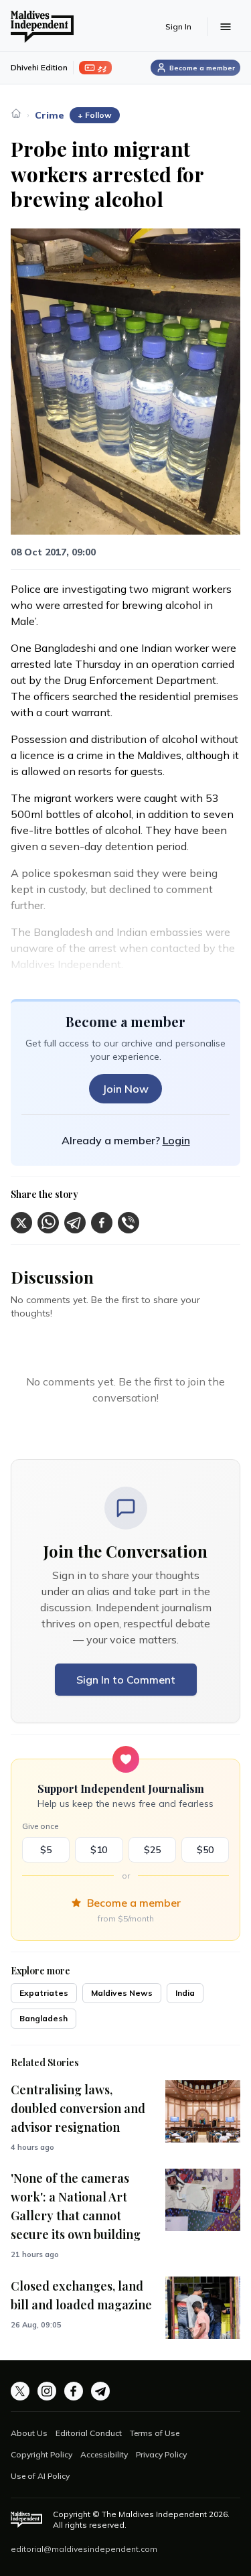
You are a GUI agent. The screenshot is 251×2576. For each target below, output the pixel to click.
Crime (50, 115)
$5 (46, 1850)
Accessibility (104, 2454)
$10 (99, 1850)
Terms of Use (155, 2433)
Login (176, 1140)
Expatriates (44, 1993)
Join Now (125, 1089)
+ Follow (95, 115)
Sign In (178, 26)
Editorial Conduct (89, 2433)
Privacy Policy (161, 2454)
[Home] (16, 113)
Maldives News (122, 1993)
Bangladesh (44, 2018)
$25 (152, 1850)
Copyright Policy (41, 2454)
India (185, 1993)
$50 (205, 1850)
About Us (29, 2433)
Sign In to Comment (126, 1680)
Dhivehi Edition (39, 67)
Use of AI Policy (40, 2476)
